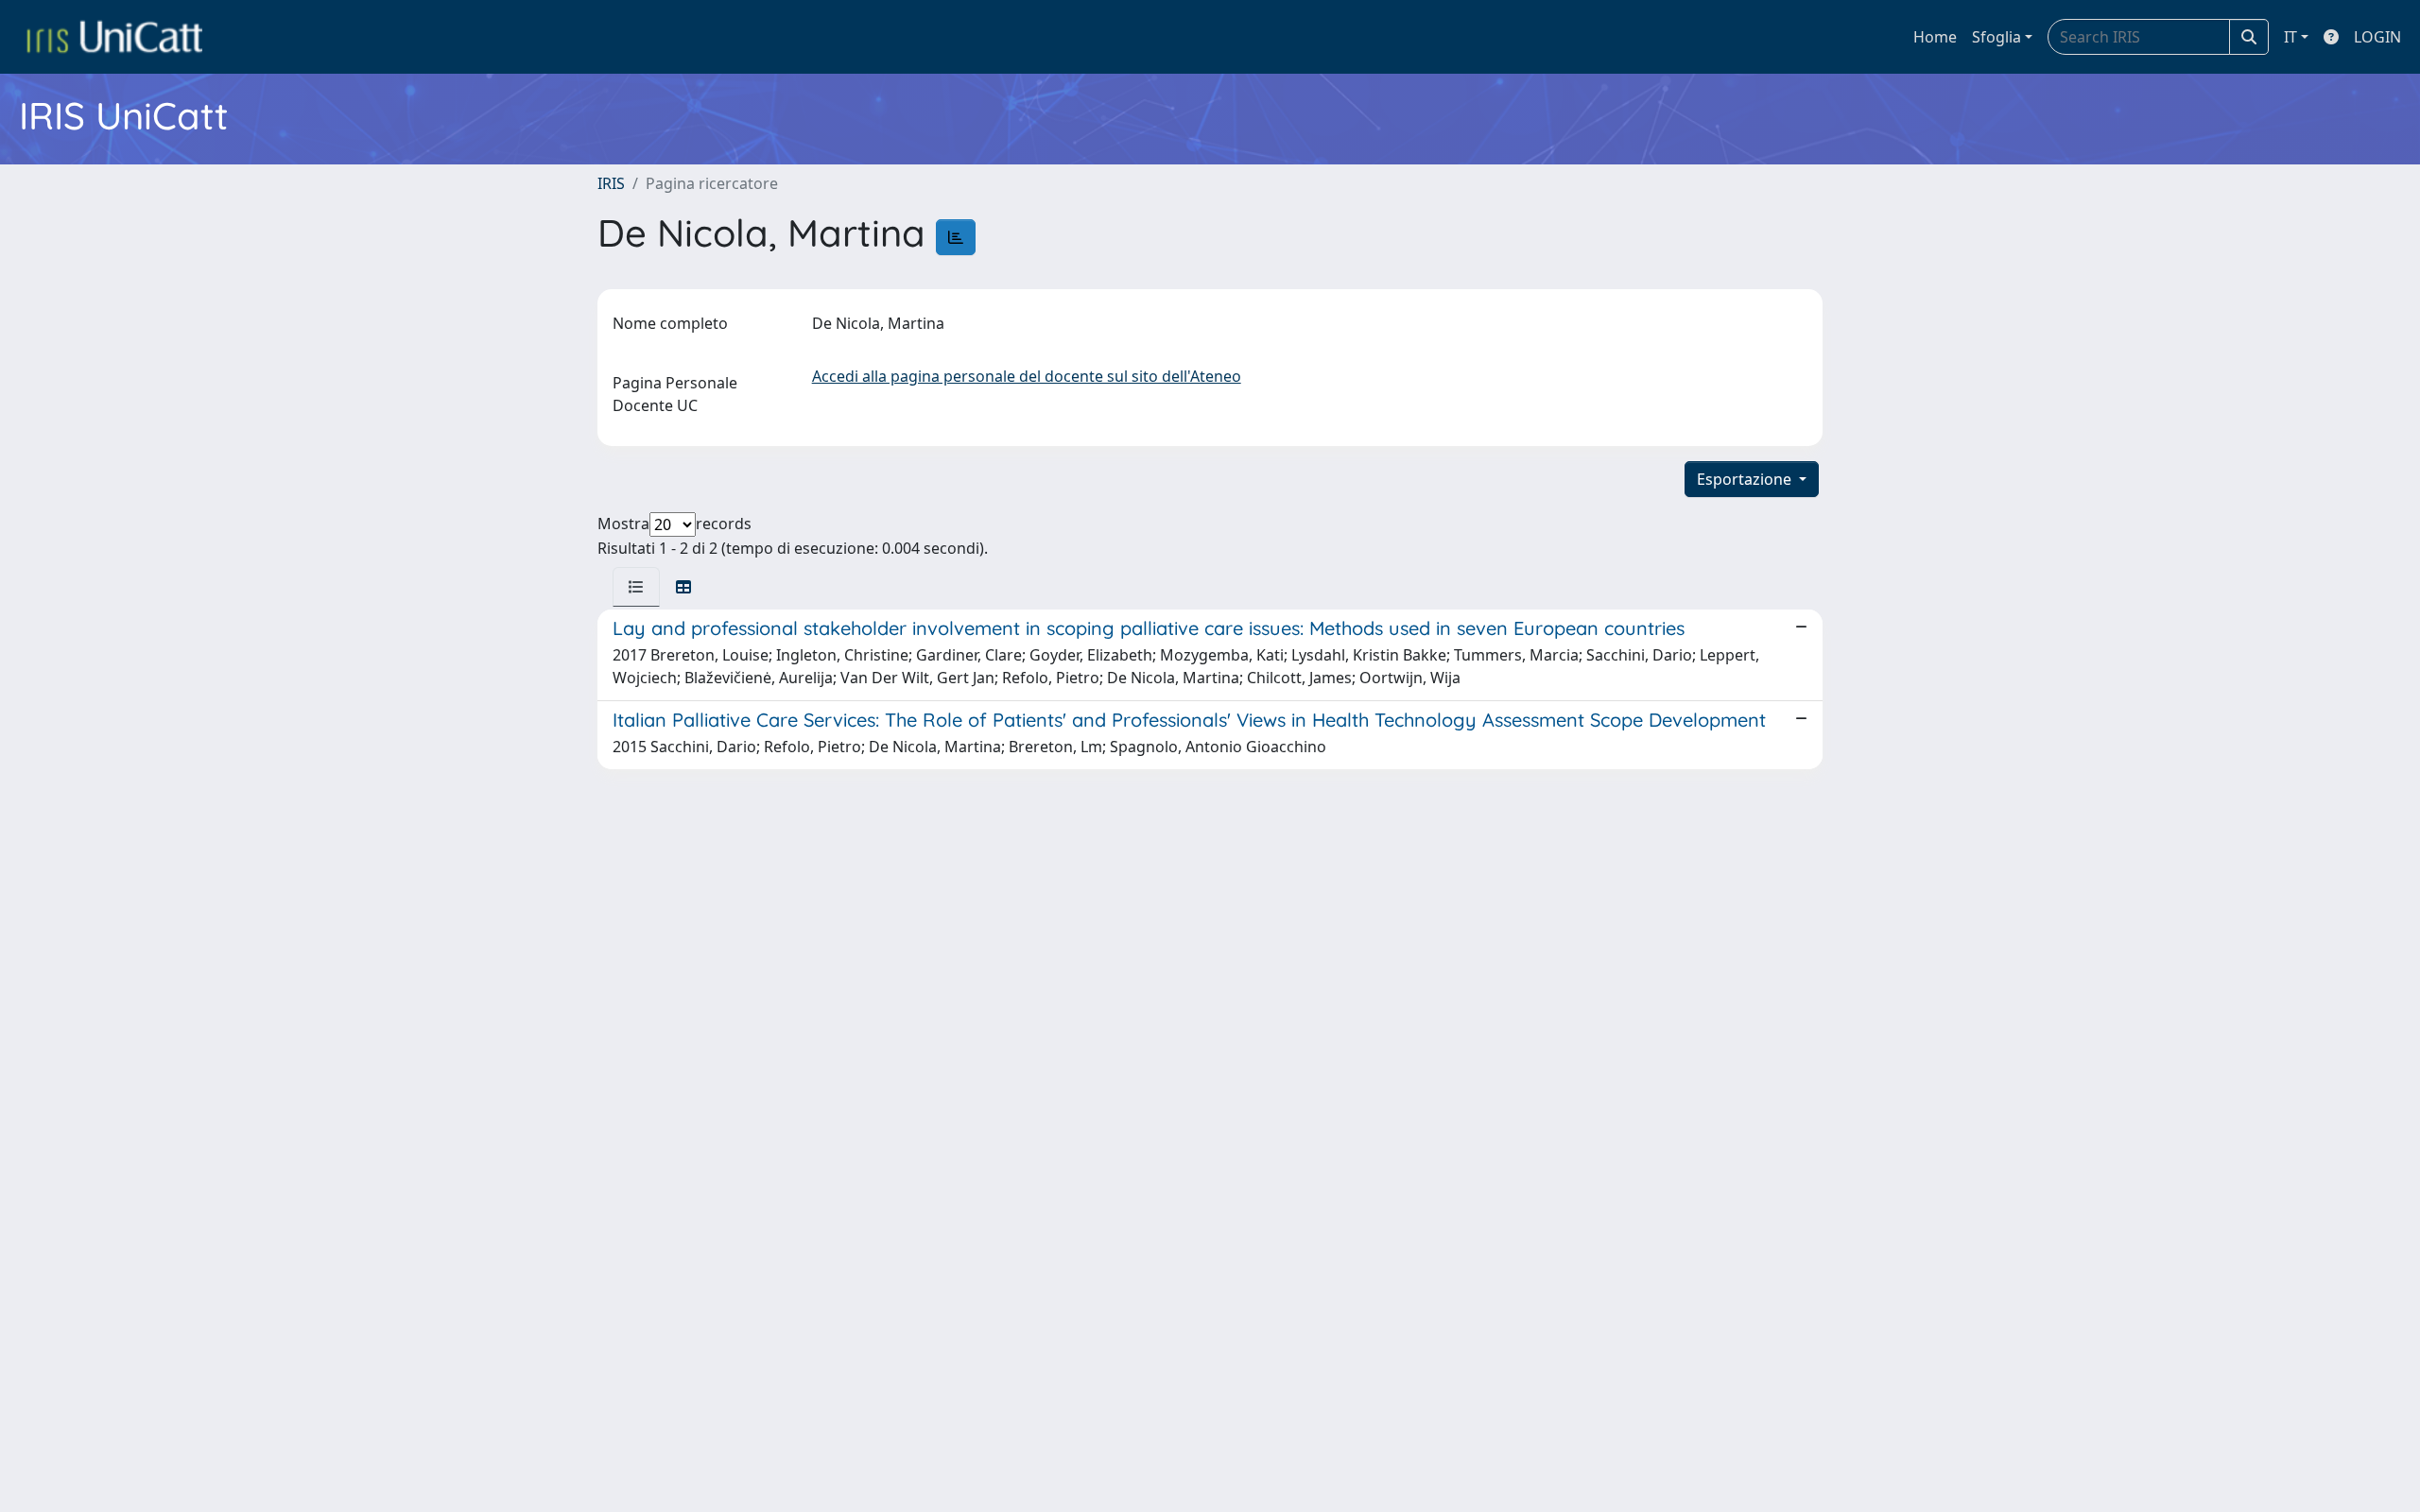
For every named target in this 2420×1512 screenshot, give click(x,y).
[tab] (636, 587)
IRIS (611, 183)
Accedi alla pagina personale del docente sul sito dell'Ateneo (1027, 376)
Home (1935, 37)
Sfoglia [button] (1996, 37)
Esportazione (1746, 479)
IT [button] (2290, 37)
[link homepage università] (114, 37)
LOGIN (2377, 37)
